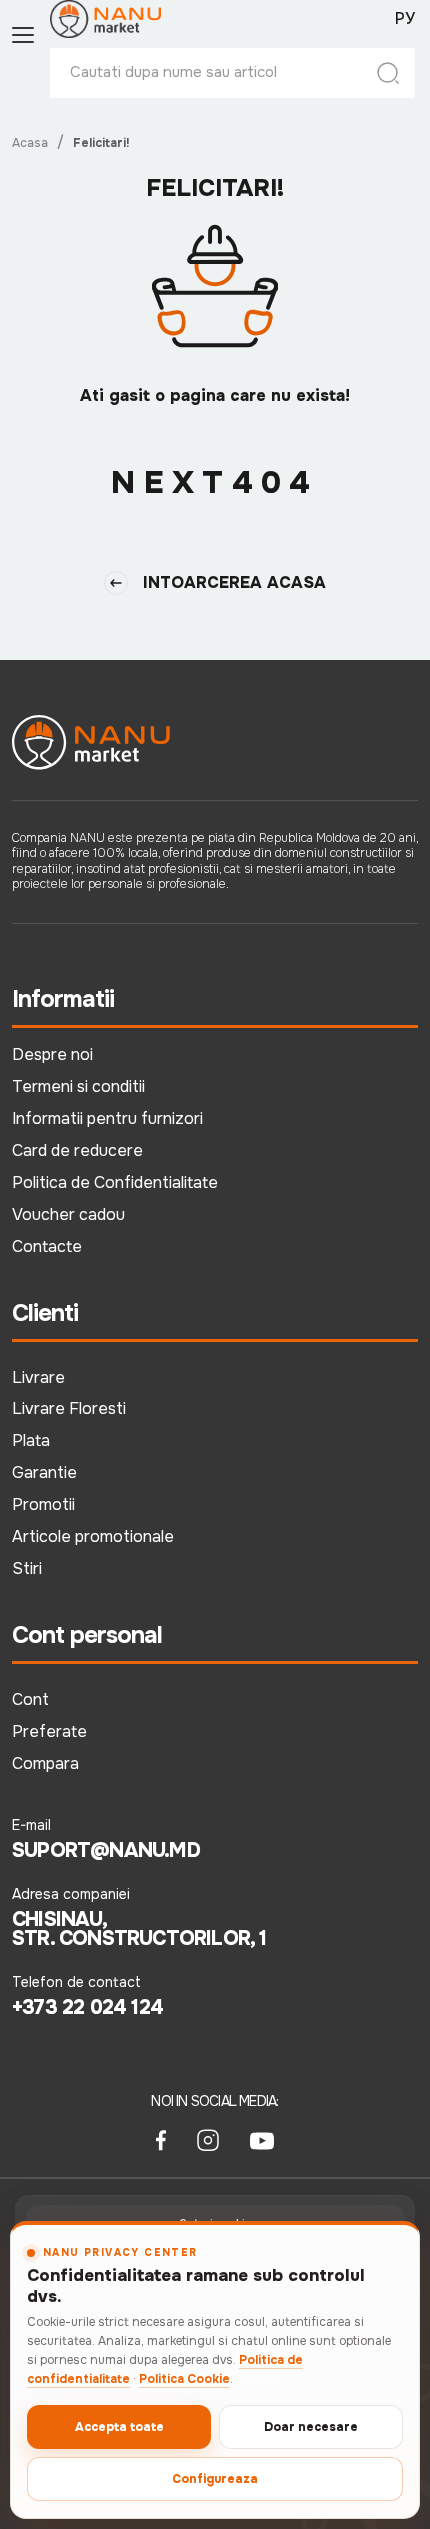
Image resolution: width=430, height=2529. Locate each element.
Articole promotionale (93, 1536)
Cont (30, 1699)
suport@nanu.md (106, 1851)
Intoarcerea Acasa (234, 582)
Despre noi (52, 1054)
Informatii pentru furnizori (107, 1118)
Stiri (27, 1568)
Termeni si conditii (78, 1086)
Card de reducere (77, 1150)
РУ (405, 19)
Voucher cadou (68, 1214)
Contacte (47, 1246)
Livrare (38, 1377)
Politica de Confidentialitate (115, 1182)
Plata (31, 1440)
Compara (45, 1763)
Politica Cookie (184, 2379)
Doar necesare (311, 2427)
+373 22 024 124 (87, 2008)
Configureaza (215, 2479)
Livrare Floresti (69, 1408)
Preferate (49, 1731)
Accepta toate (119, 2427)
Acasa (30, 143)
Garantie (44, 1472)
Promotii (43, 1504)
